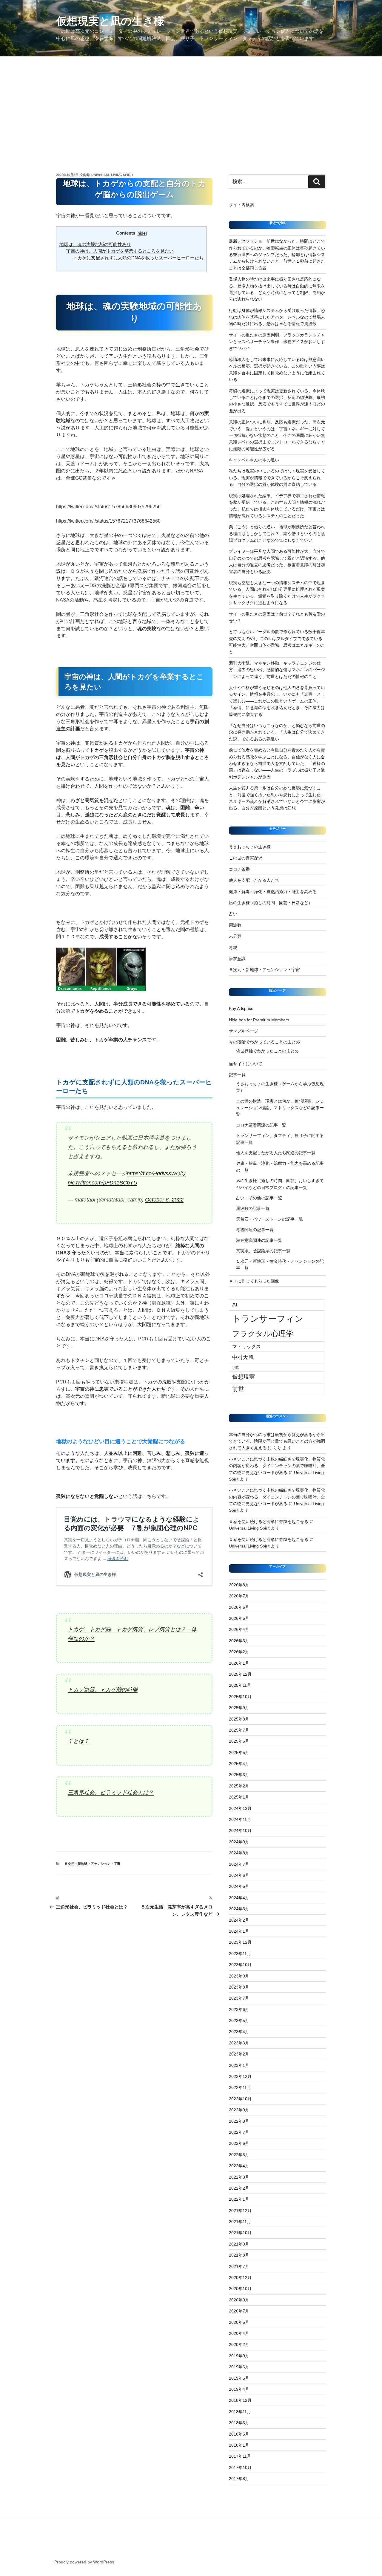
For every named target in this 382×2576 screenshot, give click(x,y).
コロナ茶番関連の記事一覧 (261, 1125)
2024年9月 (239, 1842)
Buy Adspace (241, 1008)
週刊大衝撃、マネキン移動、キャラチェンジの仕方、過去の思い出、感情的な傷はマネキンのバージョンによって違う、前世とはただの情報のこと (277, 670)
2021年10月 (240, 2233)
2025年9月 (239, 1708)
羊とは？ (78, 1741)
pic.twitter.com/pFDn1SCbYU (103, 1183)
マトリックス (247, 1346)
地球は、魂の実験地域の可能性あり (95, 244)
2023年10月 (240, 1965)
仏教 (235, 1367)
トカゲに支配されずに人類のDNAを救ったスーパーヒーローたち (138, 258)
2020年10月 (240, 2289)
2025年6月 (239, 1741)
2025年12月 (240, 1674)
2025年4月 (239, 1764)
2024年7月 (239, 1864)
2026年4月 (239, 1629)
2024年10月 (240, 1830)
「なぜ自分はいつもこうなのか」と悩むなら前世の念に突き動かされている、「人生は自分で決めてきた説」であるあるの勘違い (277, 732)
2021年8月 (239, 2255)
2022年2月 (239, 2188)
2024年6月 (239, 1875)
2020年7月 (239, 2311)
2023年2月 (239, 2054)
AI (235, 1305)
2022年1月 (239, 2199)
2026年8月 (239, 1585)
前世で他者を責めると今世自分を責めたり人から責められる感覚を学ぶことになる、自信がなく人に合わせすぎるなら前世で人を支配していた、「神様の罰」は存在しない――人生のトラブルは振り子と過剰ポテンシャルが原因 (277, 763)
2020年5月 (239, 2322)
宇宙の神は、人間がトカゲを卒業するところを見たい (120, 251)
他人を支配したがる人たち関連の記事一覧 (276, 1153)
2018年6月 (239, 2423)
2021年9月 (239, 2244)
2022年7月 (239, 2132)
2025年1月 (239, 1797)
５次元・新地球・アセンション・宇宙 (92, 1864)
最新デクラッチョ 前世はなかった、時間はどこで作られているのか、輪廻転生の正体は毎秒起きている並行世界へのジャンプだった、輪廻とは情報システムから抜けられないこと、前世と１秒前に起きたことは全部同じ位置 (277, 255)
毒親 (233, 948)
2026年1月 (239, 1663)
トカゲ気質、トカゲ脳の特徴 (103, 1690)
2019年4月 (239, 2389)
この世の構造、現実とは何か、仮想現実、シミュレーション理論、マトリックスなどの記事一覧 (280, 1108)
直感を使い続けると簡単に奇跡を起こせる (269, 1522)
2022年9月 (239, 2110)
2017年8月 (239, 2479)
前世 (238, 1389)
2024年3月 (239, 1909)
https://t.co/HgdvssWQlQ (156, 1173)
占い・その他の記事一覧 (259, 1198)
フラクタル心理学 (263, 1334)
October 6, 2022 (164, 1200)
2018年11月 (240, 2412)
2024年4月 (239, 1898)
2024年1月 (239, 1931)
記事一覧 (239, 1075)
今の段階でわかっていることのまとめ (264, 1042)
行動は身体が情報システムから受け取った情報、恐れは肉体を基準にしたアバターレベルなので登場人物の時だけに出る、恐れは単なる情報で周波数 (277, 317)
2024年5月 (239, 1886)
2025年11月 (240, 1685)
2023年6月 (239, 2009)
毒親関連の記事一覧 (255, 1230)
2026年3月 (239, 1641)
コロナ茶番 (239, 869)
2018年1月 (239, 2445)
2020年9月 (239, 2300)
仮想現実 (244, 1377)
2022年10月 (240, 2099)
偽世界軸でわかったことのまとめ (267, 1051)
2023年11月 (240, 1954)
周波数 (235, 925)
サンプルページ (244, 1031)
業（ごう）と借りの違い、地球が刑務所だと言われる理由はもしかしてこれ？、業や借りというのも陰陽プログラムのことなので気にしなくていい (277, 534)
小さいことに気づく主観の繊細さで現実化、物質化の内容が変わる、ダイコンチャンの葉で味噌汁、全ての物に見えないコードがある (277, 1466)
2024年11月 (240, 1819)
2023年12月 (240, 1942)
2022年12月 (240, 2076)
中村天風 (243, 1357)
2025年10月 (240, 1697)
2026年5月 (239, 1618)
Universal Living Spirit (112, 175)
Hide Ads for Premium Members (259, 1020)
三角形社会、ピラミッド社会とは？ (111, 1793)
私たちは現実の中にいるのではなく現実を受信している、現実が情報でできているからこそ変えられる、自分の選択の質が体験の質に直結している (277, 478)
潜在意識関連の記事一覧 (259, 1240)
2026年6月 (239, 1607)
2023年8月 (239, 1987)
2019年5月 (239, 2378)
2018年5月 (239, 2434)
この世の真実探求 (246, 858)
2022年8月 (239, 2121)
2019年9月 (239, 2356)
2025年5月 (239, 1752)
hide (142, 233)
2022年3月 (239, 2177)
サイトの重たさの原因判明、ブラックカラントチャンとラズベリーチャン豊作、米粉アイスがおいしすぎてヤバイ (277, 342)
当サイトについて (246, 1064)
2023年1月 (239, 2065)
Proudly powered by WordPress (84, 2562)
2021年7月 (239, 2266)
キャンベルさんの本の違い (254, 460)
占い (233, 914)
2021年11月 (240, 2222)
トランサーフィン (268, 1318)
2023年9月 (239, 1976)
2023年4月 (239, 2032)
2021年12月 (240, 2211)
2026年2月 (239, 1652)
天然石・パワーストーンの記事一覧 (269, 1219)
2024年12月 (240, 1808)
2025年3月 (239, 1775)
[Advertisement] (191, 101)
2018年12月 (240, 2400)
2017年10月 (240, 2468)
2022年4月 (239, 2166)
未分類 (235, 936)
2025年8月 (239, 1719)
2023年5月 (239, 2021)
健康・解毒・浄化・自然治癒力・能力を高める (273, 892)
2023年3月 (239, 2043)
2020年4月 (239, 2333)
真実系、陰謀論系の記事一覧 (263, 1251)
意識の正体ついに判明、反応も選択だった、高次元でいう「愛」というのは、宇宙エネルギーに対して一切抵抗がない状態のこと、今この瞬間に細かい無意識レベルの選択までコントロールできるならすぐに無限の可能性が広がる (277, 435)
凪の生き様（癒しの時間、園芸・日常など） (271, 903)
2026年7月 (239, 1596)
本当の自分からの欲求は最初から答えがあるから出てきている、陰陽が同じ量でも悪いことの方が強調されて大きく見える (277, 1441)
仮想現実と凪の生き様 (110, 21)
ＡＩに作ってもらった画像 (254, 1281)
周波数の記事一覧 (253, 1208)
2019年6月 (239, 2367)
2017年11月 (240, 2456)
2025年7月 (239, 1730)
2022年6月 (239, 2143)
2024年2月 (239, 1920)
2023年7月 (239, 1998)
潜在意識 (237, 959)
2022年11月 (240, 2087)
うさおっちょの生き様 (250, 847)
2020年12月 (240, 2277)
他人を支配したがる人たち (254, 880)
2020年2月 (239, 2344)
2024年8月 (239, 1853)
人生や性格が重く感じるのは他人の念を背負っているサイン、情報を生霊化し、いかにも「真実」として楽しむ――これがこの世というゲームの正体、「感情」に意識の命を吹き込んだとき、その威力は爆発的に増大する (277, 701)
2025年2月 (239, 1786)
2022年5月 (239, 2155)
